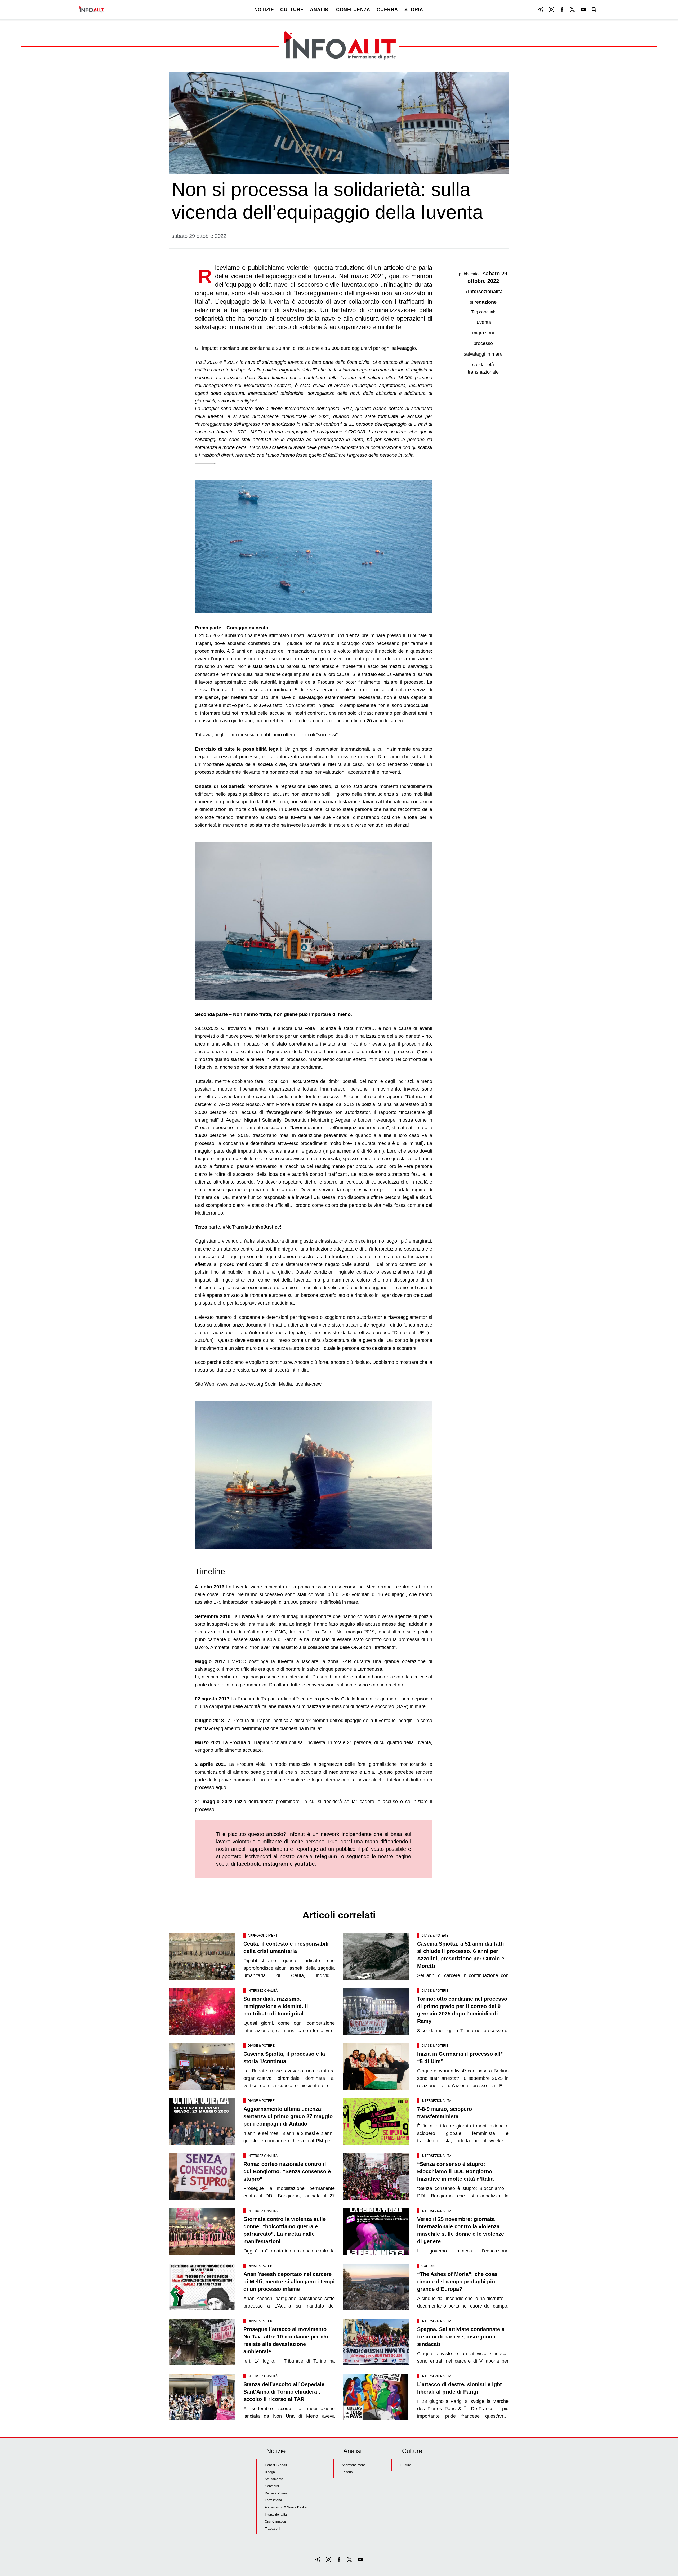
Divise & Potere (435, 1936)
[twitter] (573, 10)
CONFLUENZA (353, 10)
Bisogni (270, 2472)
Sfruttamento (274, 2479)
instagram (275, 1864)
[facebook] (562, 10)
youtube (304, 1864)
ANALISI (320, 10)
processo (483, 343)
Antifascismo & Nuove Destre (286, 2507)
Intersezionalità (485, 292)
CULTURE (292, 10)
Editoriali (348, 2472)
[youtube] (583, 10)
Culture (429, 2266)
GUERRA (387, 10)
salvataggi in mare (483, 354)
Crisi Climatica (275, 2521)
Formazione (273, 2500)
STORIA (414, 10)
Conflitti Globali (276, 2465)
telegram (326, 1856)
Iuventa (483, 322)
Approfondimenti (263, 1936)
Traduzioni (273, 2529)
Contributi (272, 2486)
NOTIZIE (264, 10)
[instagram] (551, 10)
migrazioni (483, 333)
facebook (248, 1864)
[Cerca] (594, 10)
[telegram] (541, 10)
